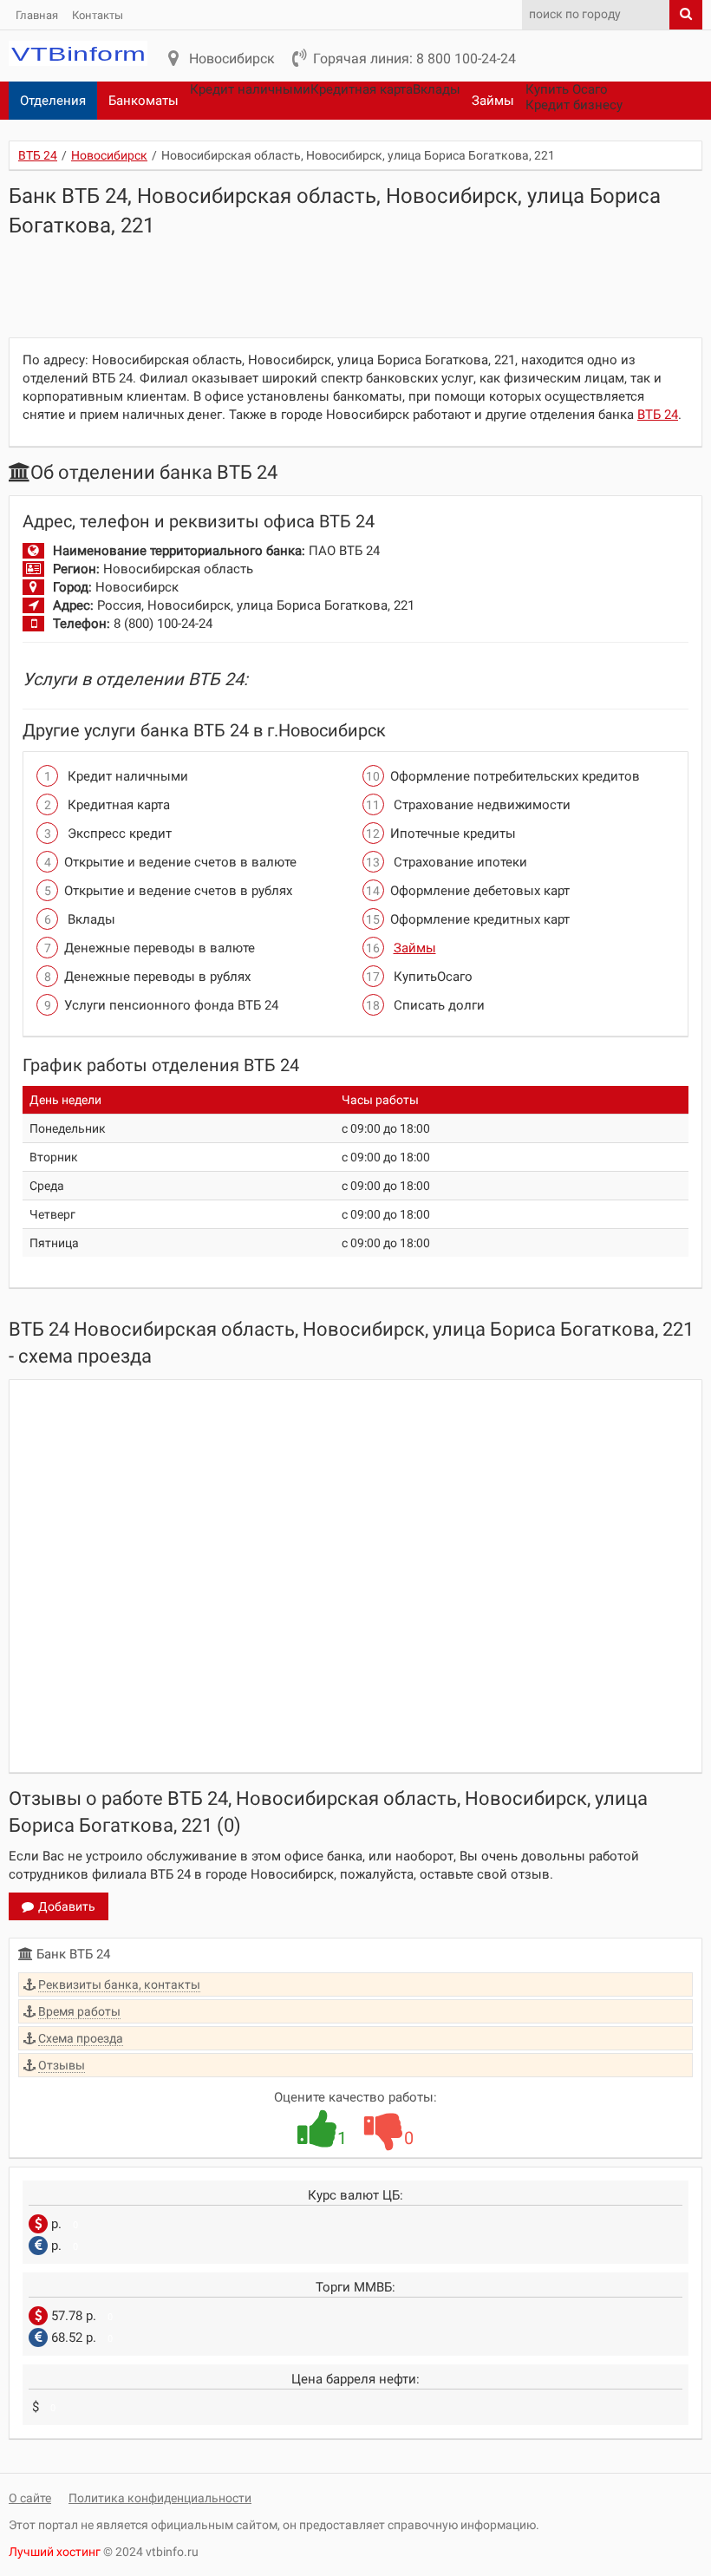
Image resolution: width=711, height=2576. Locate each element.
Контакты (98, 15)
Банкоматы (144, 101)
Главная (37, 15)
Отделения (53, 101)
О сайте (30, 2498)
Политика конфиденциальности (160, 2498)
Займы (493, 101)
